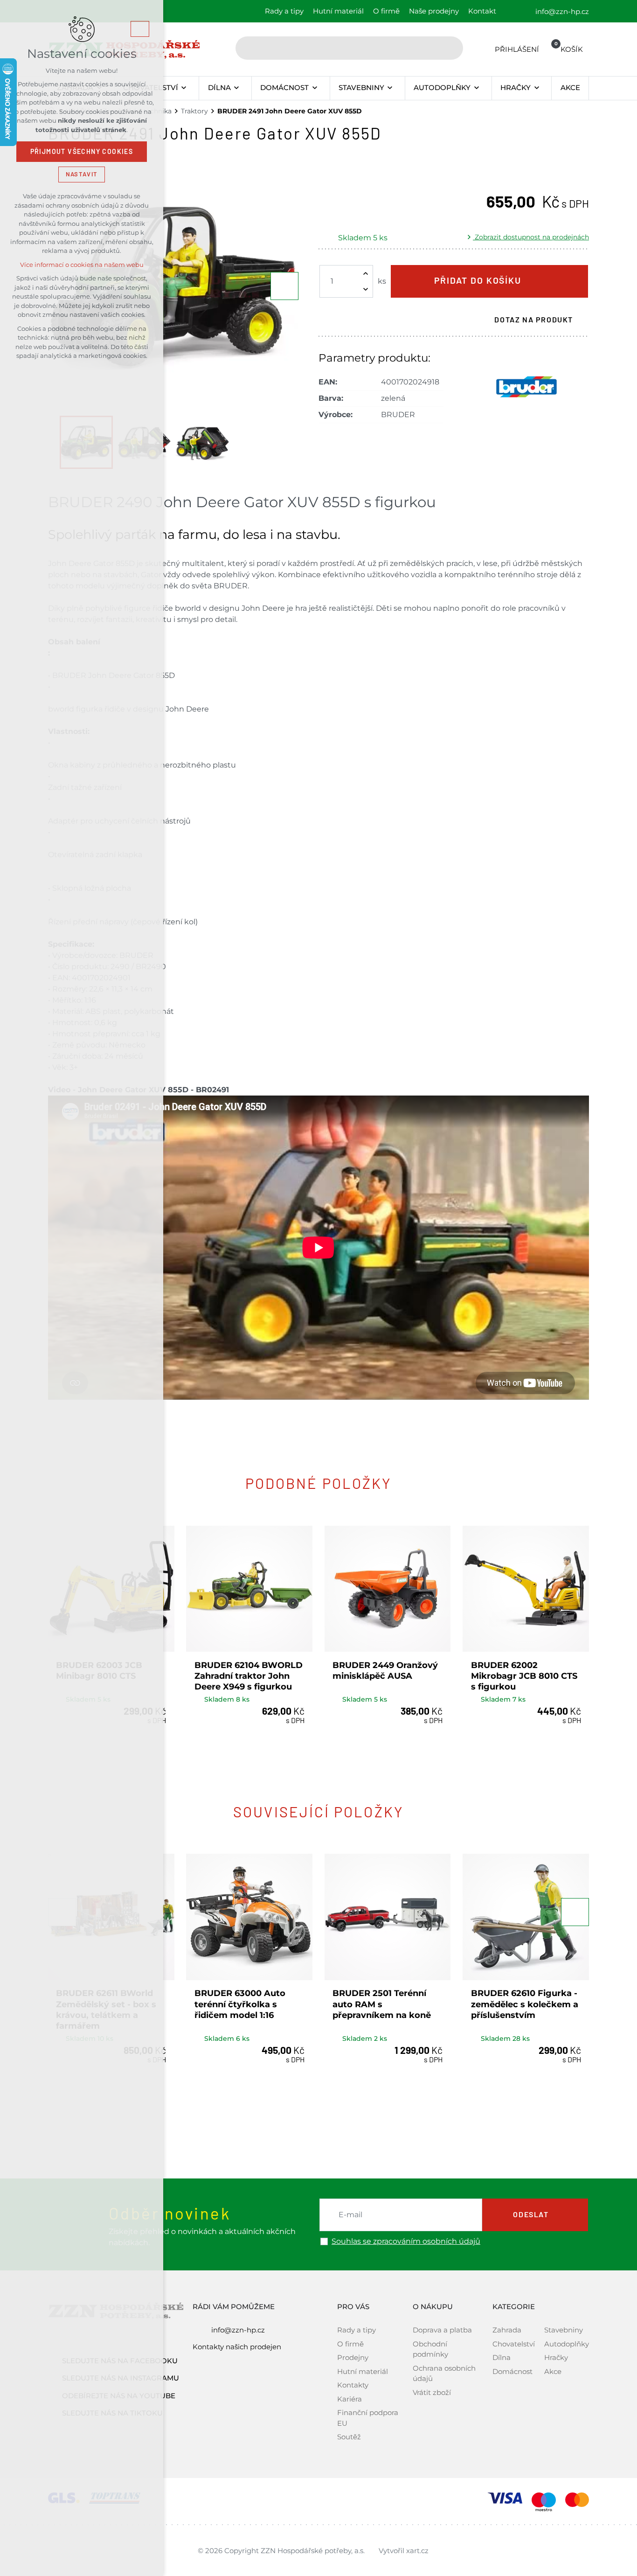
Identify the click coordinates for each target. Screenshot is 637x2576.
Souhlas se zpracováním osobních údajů (406, 2241)
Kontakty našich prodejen (237, 2347)
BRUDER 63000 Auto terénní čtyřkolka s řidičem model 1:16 (240, 2004)
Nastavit (82, 174)
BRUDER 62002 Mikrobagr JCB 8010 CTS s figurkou (524, 1676)
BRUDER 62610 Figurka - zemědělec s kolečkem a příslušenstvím (525, 2004)
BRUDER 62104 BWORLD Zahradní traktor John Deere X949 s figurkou (249, 1676)
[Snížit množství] (366, 289)
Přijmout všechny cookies (82, 152)
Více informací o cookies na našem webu (82, 265)
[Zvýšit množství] (366, 273)
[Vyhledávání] (349, 48)
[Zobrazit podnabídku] (184, 88)
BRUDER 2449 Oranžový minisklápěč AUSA (385, 1671)
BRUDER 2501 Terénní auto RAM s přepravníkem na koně (382, 2004)
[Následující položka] (284, 286)
